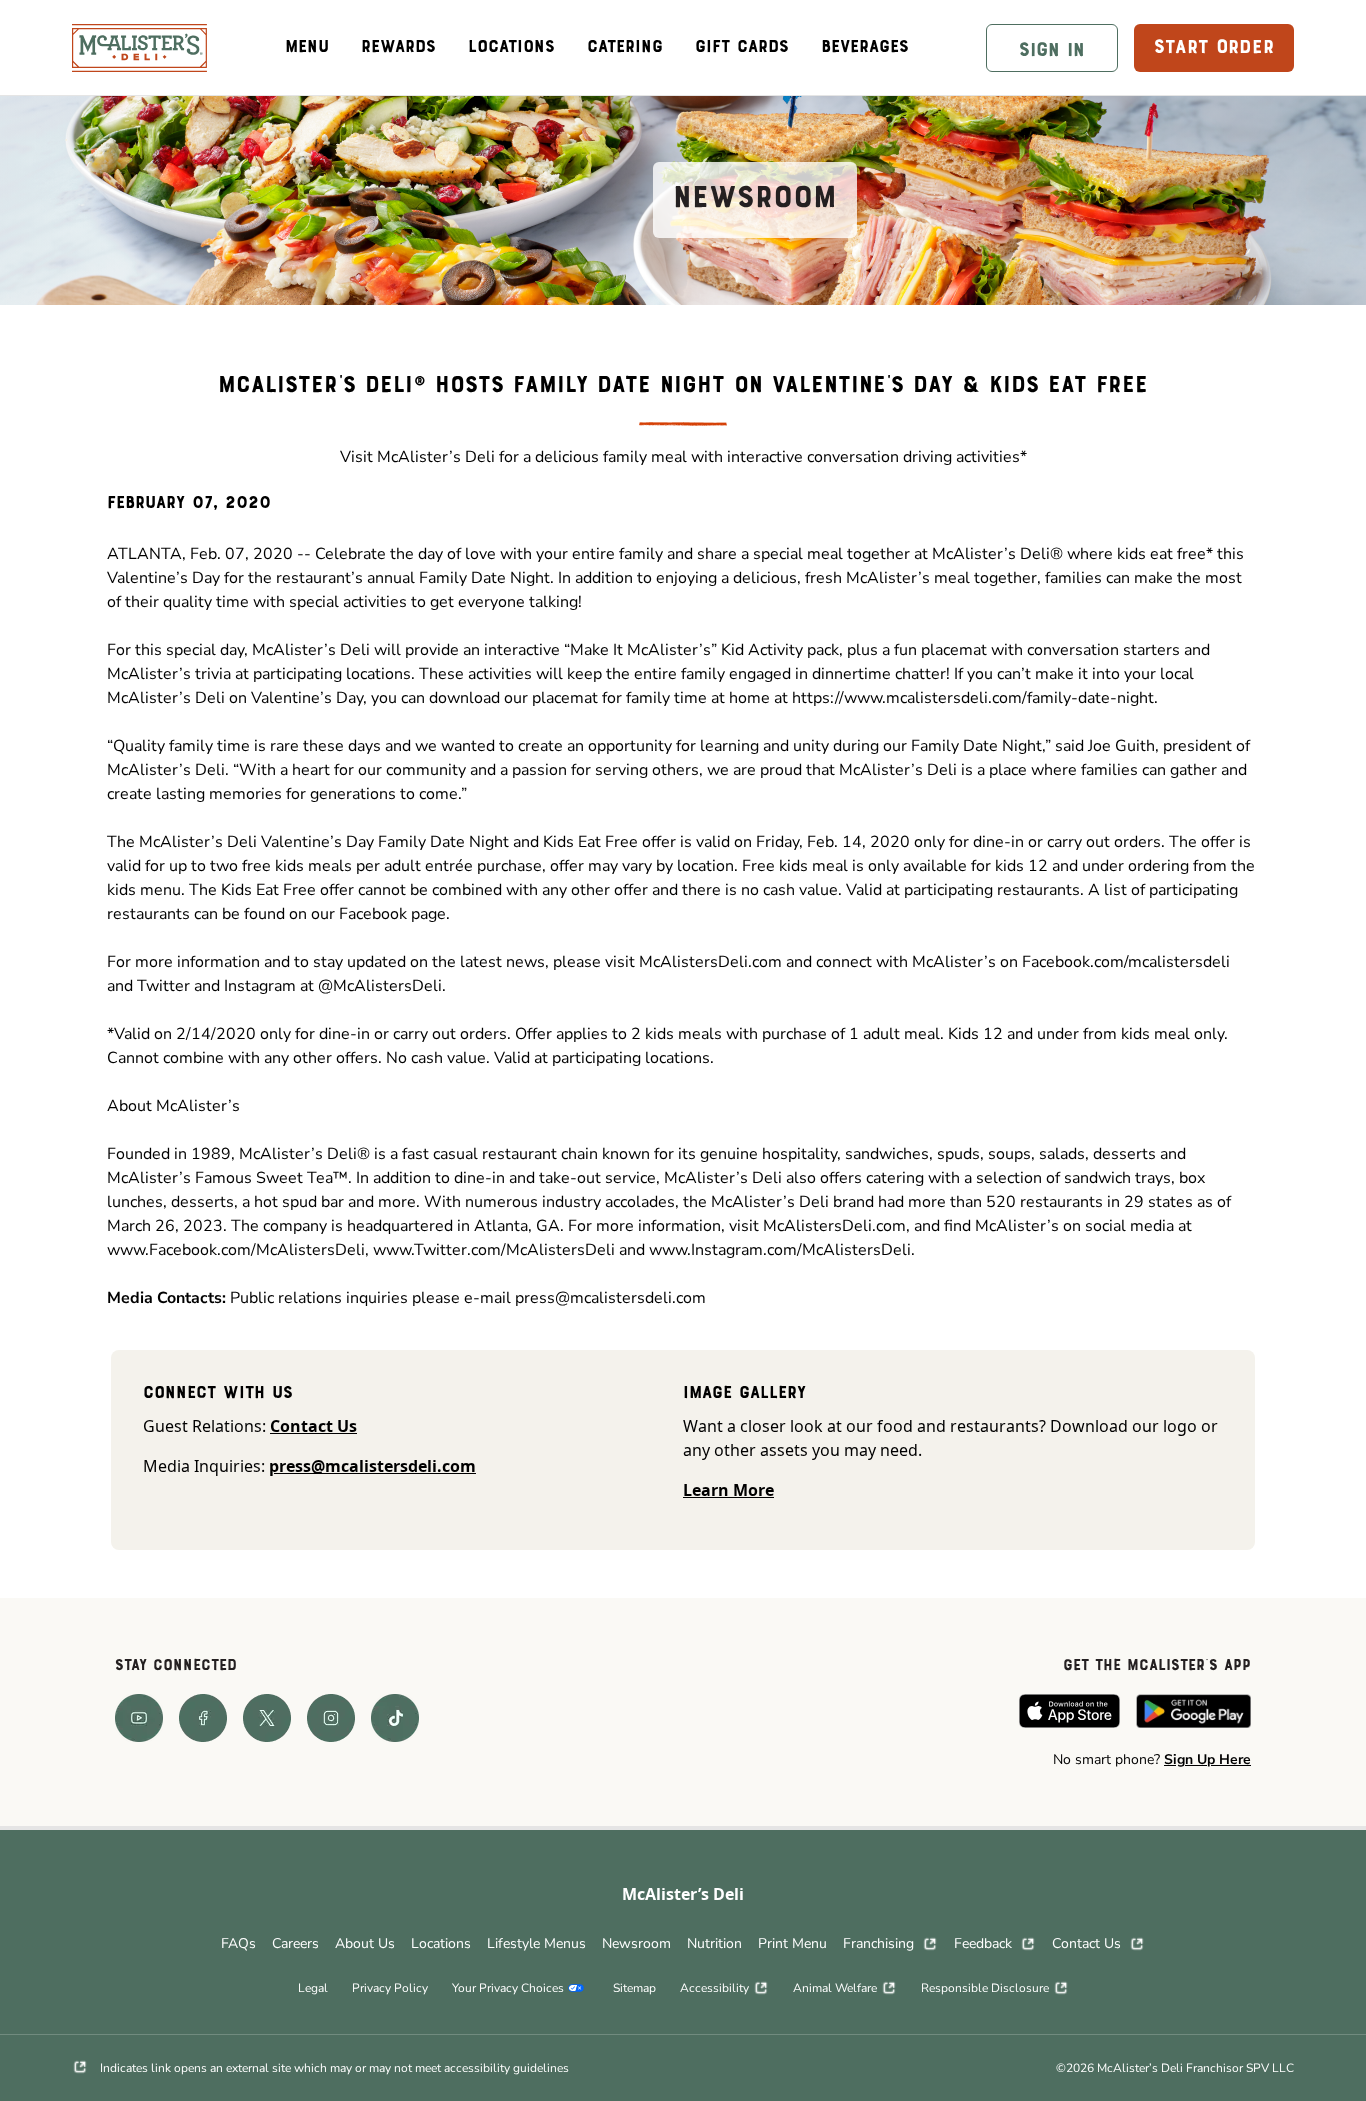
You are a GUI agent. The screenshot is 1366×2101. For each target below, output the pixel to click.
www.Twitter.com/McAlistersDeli (494, 1250)
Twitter (165, 986)
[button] (1052, 48)
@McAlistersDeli (380, 986)
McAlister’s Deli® (997, 554)
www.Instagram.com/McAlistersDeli (780, 1250)
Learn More (728, 1490)
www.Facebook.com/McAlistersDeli (236, 1250)
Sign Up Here (1207, 1759)
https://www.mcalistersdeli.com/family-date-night (973, 698)
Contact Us (313, 1426)
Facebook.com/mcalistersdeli (1126, 962)
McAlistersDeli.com (710, 962)
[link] (139, 48)
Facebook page (392, 914)
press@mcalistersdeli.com (610, 1298)
